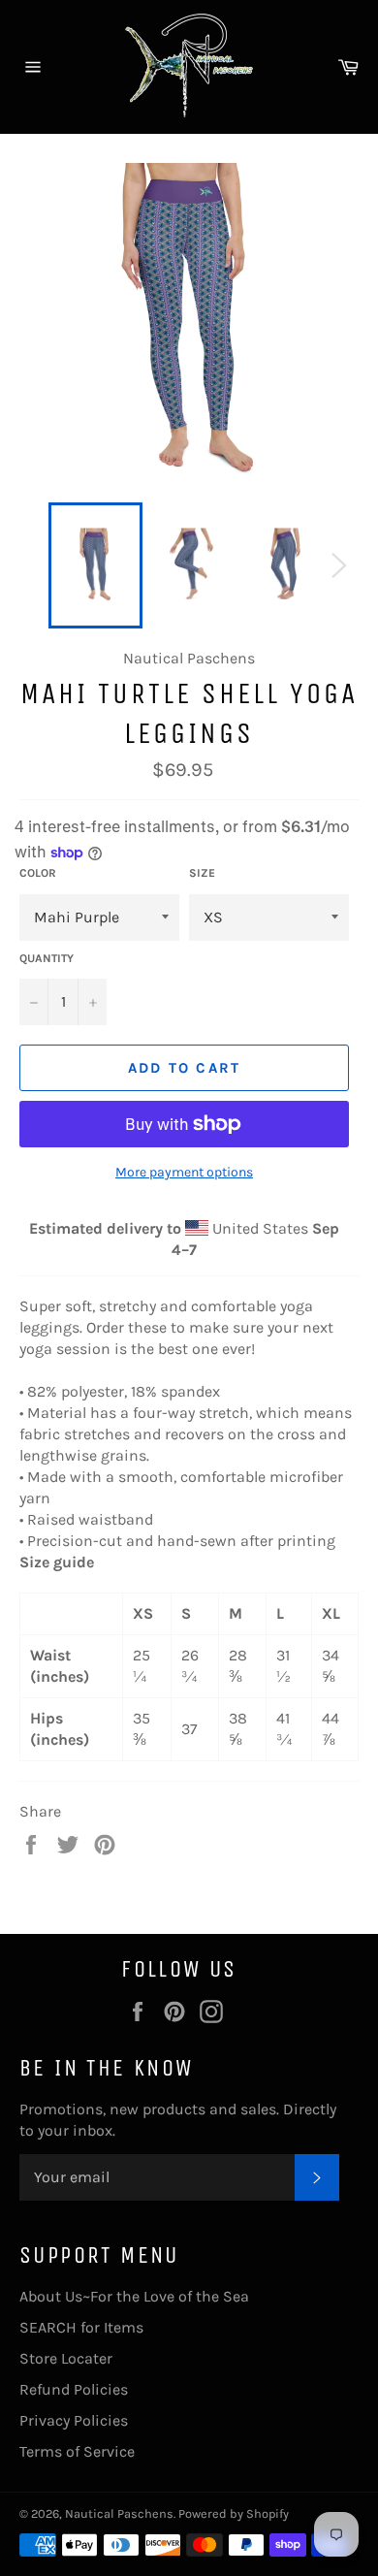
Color (38, 873)
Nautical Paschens (119, 2513)
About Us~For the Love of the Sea (134, 2296)
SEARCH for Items (81, 2327)
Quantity (47, 958)
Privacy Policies (74, 2420)
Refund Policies (74, 2389)
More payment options (184, 1172)
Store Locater (66, 2358)
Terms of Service (77, 2451)
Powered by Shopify (234, 2513)
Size (202, 873)
